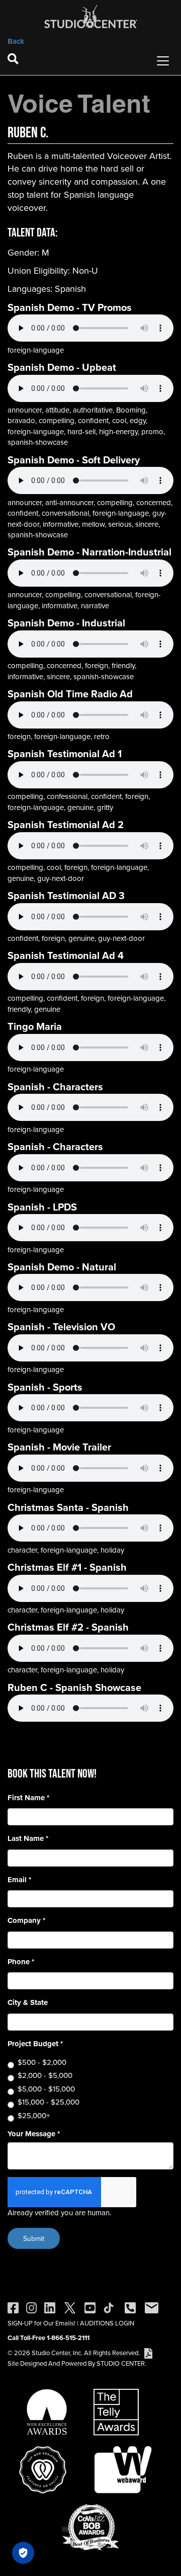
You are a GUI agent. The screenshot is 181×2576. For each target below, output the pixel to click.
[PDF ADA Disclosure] (148, 2353)
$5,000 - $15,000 (46, 2089)
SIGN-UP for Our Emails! (41, 2323)
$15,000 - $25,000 (49, 2102)
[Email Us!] (152, 2307)
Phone (21, 1962)
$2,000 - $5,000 (45, 2075)
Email (19, 1880)
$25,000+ (34, 2115)
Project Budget (35, 2044)
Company (26, 1921)
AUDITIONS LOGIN (107, 2323)
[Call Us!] (130, 2307)
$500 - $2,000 (42, 2062)
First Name (28, 1798)
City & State (28, 2003)
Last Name (28, 1839)
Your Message (34, 2134)
